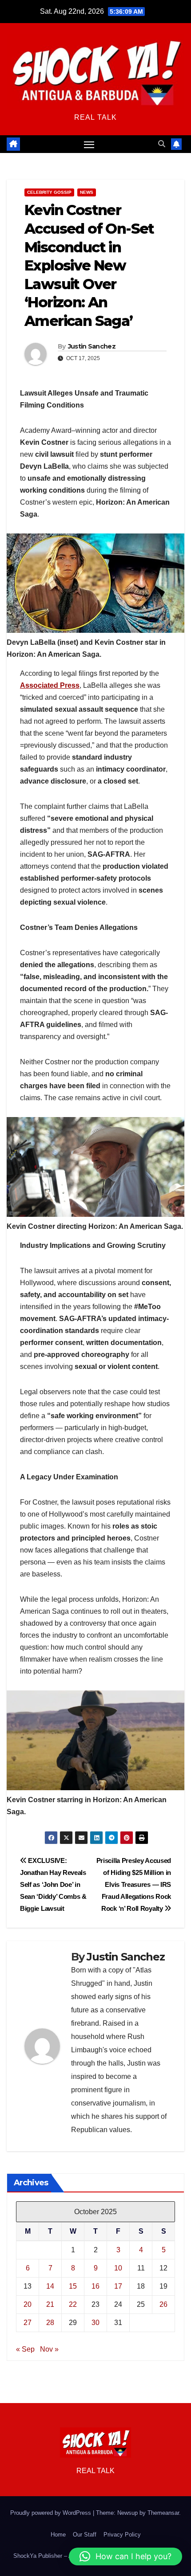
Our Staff (85, 2535)
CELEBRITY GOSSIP (49, 192)
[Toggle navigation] (89, 144)
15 (73, 2286)
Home (58, 2535)
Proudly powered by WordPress (52, 2513)
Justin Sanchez (92, 346)
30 (95, 2323)
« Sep (25, 2349)
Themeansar (163, 2513)
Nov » (49, 2349)
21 (50, 2304)
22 (73, 2304)
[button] (162, 144)
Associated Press (50, 685)
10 (118, 2268)
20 (28, 2304)
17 (118, 2286)
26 (163, 2304)
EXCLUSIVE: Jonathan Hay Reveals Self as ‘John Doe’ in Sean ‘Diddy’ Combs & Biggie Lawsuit (53, 1884)
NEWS (87, 192)
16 (95, 2286)
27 (28, 2323)
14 (50, 2286)
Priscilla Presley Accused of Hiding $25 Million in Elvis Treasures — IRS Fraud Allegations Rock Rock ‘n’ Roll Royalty (134, 1884)
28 (50, 2323)
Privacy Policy (122, 2535)
